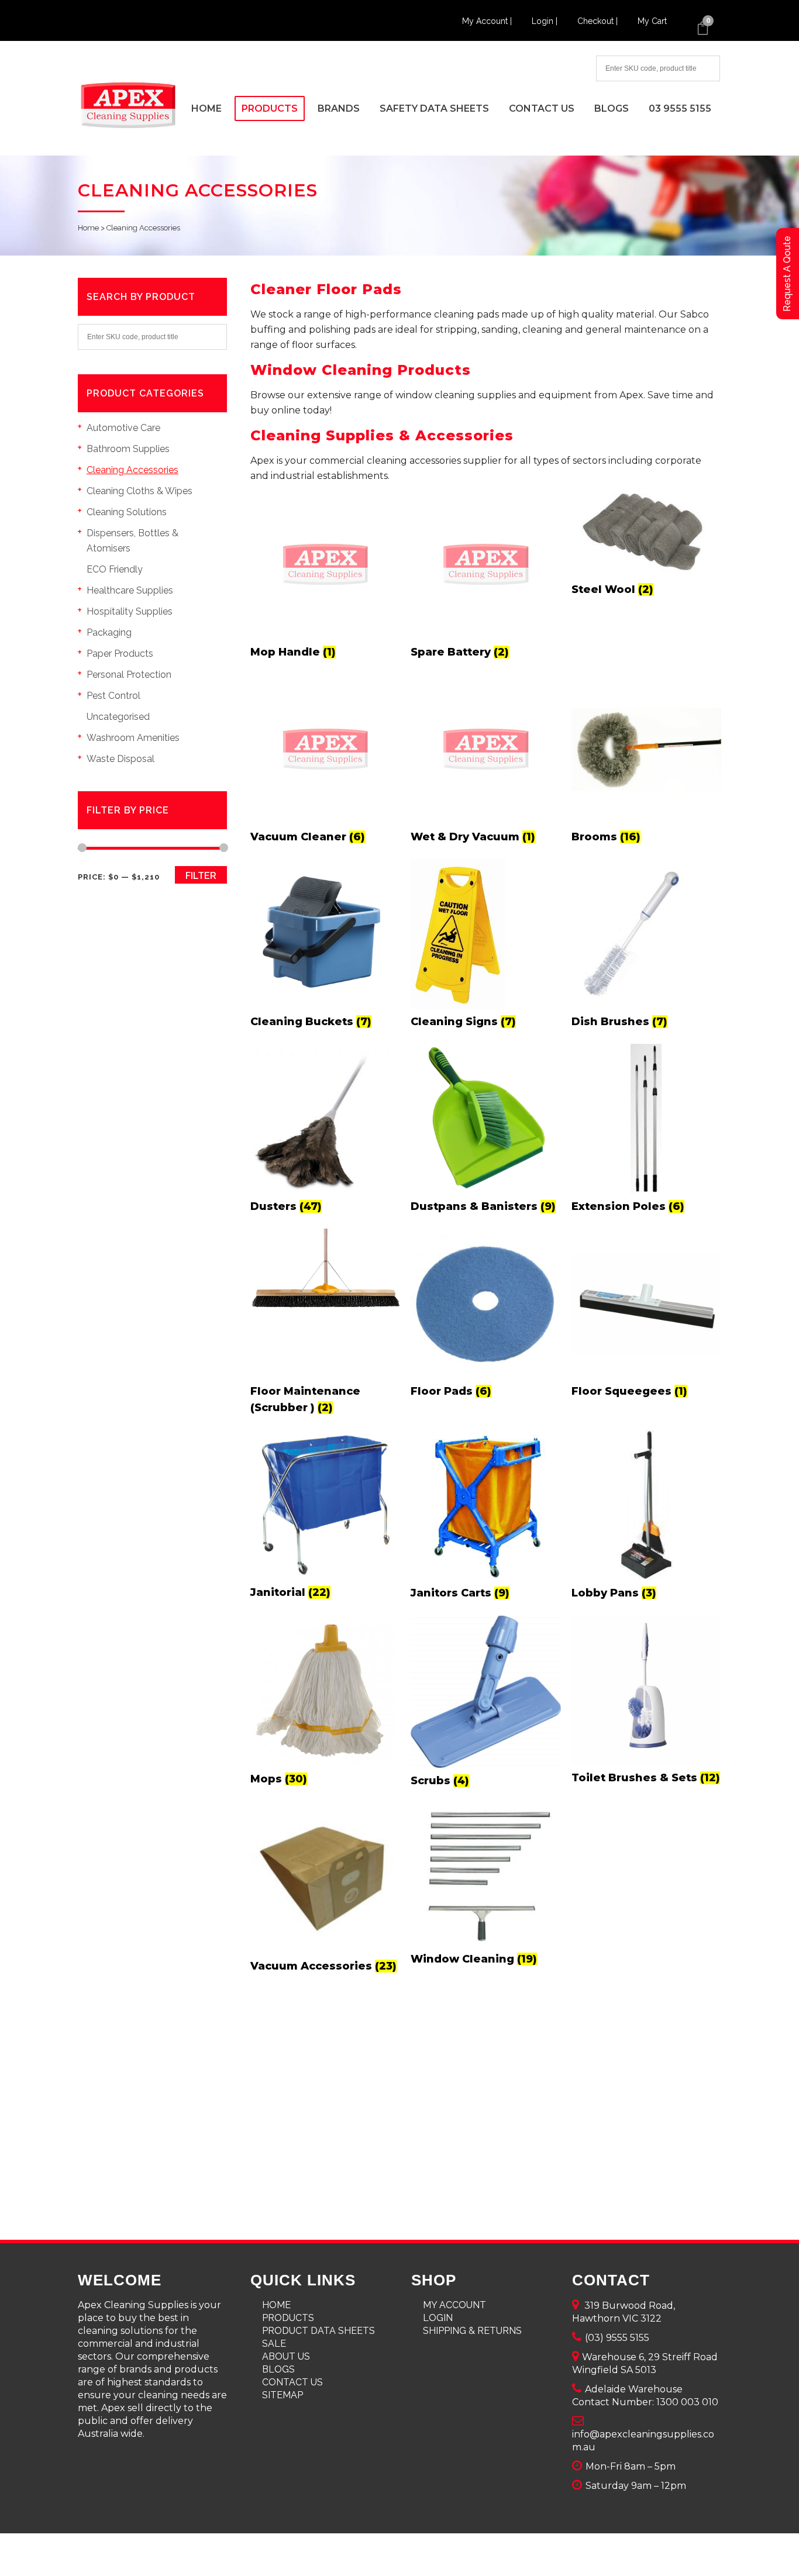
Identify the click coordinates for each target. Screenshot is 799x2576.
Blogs (278, 2369)
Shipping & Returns (472, 2331)
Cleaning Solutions (127, 512)
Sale (274, 2344)
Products (288, 2318)
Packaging (109, 632)
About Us (286, 2356)
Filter (201, 876)
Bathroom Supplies (128, 449)
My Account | (488, 21)
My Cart (652, 21)
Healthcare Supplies (130, 590)
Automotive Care (123, 428)
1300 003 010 (687, 2402)
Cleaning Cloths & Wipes (140, 491)
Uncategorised (118, 717)
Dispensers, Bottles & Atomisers (132, 541)
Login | (546, 21)
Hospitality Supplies (130, 611)
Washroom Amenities (133, 738)
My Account (454, 2305)
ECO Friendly (115, 569)
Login (438, 2318)
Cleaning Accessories (132, 470)
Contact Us (292, 2382)
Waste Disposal (120, 759)
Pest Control (113, 696)
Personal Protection (129, 675)
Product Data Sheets (318, 2331)
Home (88, 228)
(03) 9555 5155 (617, 2338)
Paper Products (120, 654)
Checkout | (599, 21)
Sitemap (283, 2395)
